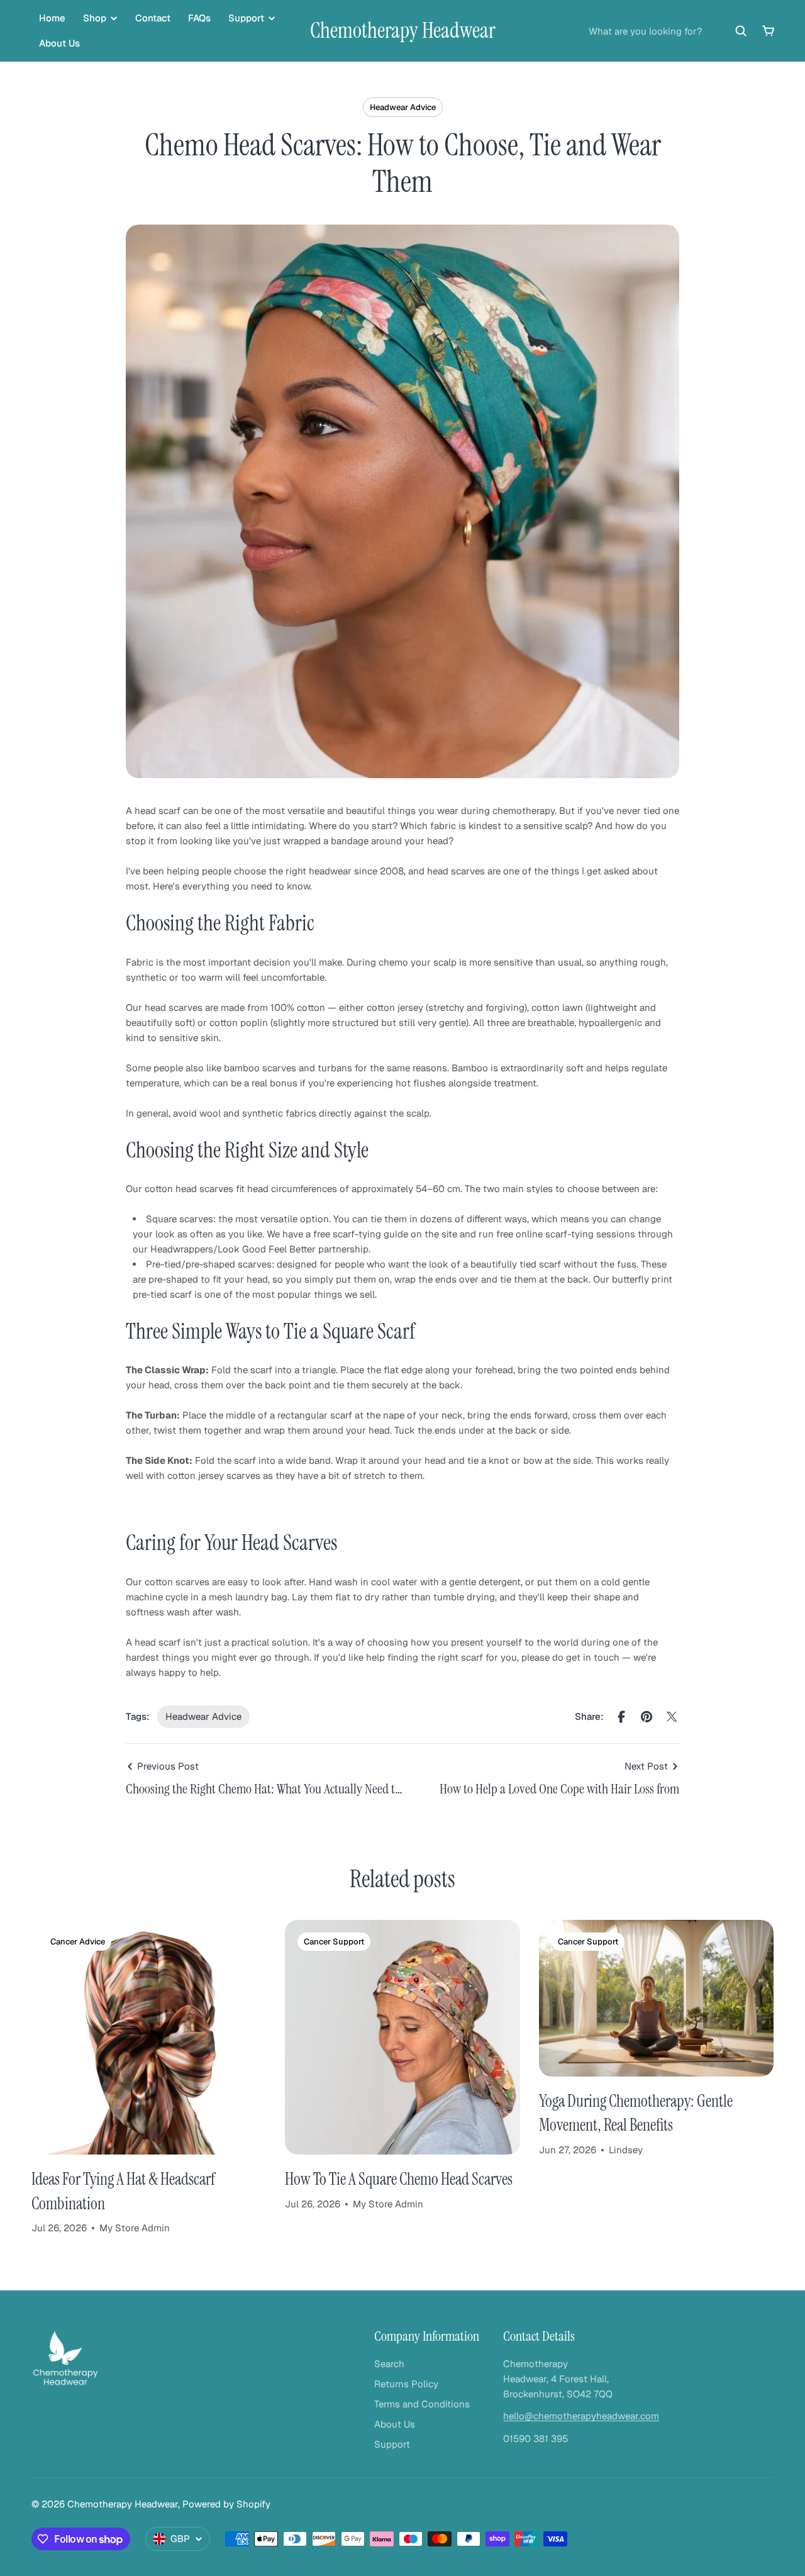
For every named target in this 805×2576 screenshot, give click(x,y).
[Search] (741, 31)
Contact (153, 18)
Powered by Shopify (226, 2504)
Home (52, 18)
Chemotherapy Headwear (403, 31)
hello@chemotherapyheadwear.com (581, 2416)
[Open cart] (769, 31)
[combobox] (668, 31)
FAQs (199, 18)
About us (59, 43)
